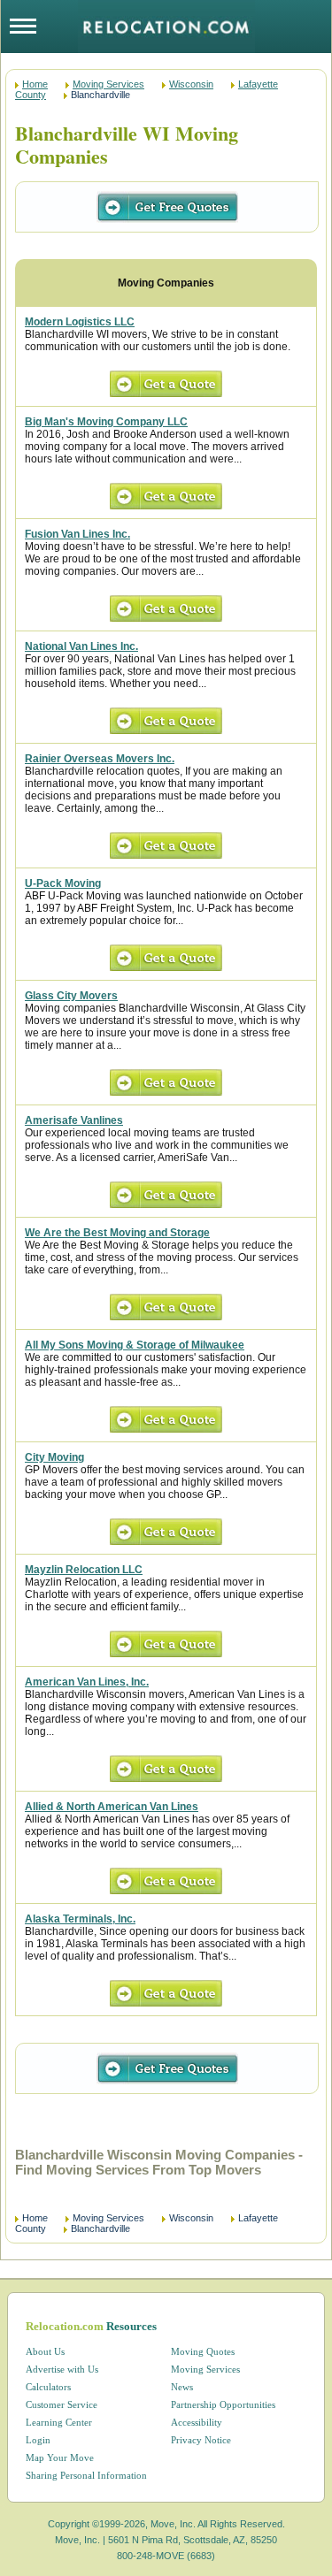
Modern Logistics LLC (80, 322)
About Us (45, 2351)
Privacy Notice (201, 2440)
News (182, 2387)
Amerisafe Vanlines (74, 1120)
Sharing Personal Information (86, 2475)
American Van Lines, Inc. (87, 1682)
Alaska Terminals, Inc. (80, 1919)
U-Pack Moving (63, 883)
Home (35, 84)
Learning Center (59, 2422)
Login (38, 2440)
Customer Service (62, 2404)
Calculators (48, 2387)
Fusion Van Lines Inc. (77, 534)
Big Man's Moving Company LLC (106, 422)
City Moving (54, 1457)
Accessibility (197, 2422)
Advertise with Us (62, 2369)
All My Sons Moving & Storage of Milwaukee (135, 1345)
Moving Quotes (203, 2351)
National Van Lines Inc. (81, 646)
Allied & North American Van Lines (112, 1807)
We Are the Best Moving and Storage (117, 1233)
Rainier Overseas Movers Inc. (100, 759)
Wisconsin (191, 84)
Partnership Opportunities (223, 2404)
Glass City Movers (71, 996)
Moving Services (108, 84)
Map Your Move (60, 2458)
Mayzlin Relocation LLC (84, 1570)
